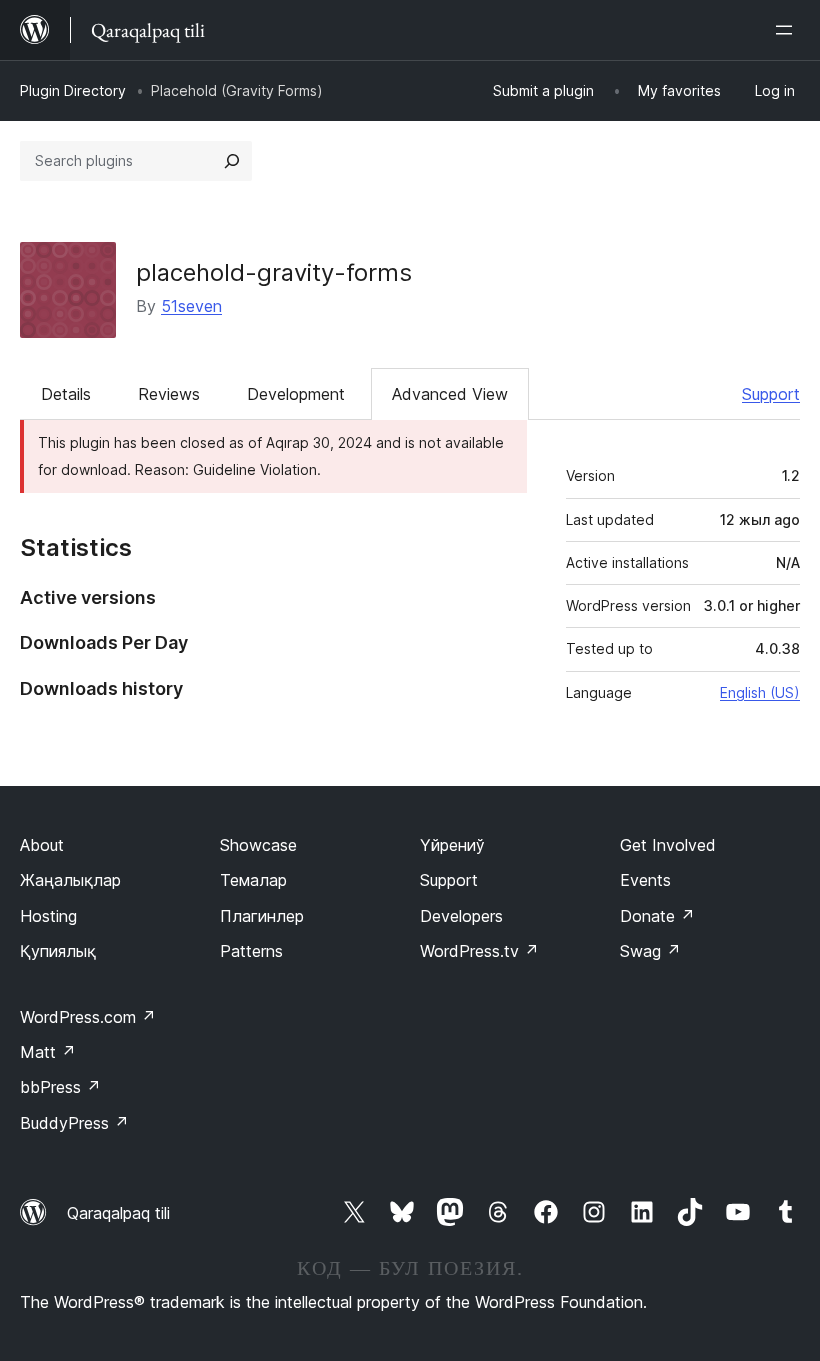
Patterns (251, 951)
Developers (461, 916)
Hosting (48, 916)
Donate (657, 916)
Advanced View (450, 394)
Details (66, 394)
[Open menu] (788, 30)
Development (296, 394)
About (42, 845)
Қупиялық (58, 951)
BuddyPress (74, 1123)
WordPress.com (88, 1017)
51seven (191, 306)
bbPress (60, 1087)
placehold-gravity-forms (274, 272)
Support (771, 394)
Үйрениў (452, 845)
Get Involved (668, 845)
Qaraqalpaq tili (118, 1213)
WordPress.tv (479, 951)
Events (645, 880)
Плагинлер (262, 916)
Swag (650, 951)
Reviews (169, 394)
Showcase (258, 845)
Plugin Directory (73, 90)
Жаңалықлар (70, 880)
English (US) (760, 692)
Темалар (253, 880)
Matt (48, 1052)
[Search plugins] (232, 161)
